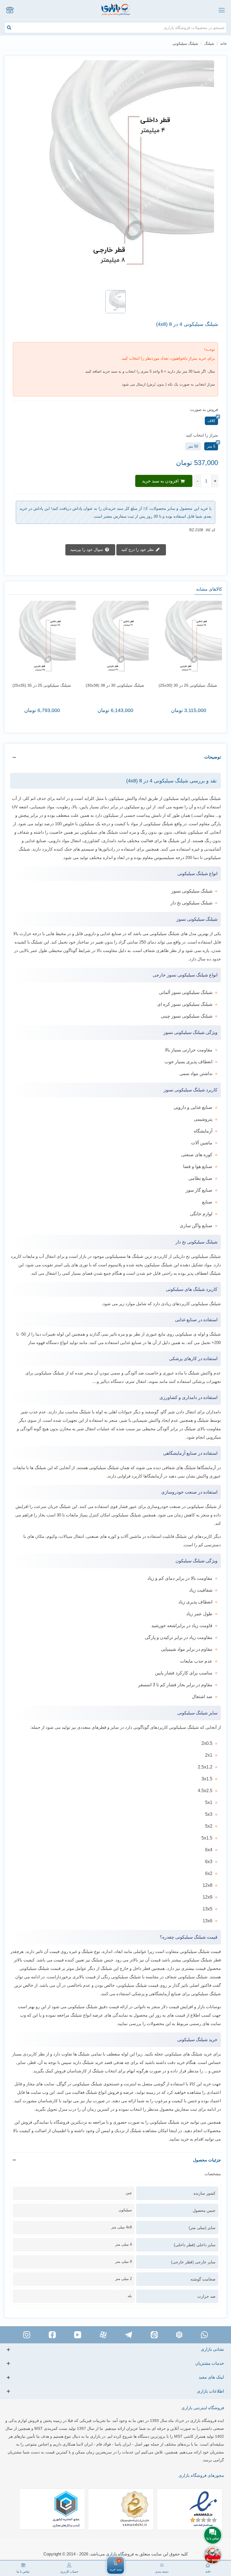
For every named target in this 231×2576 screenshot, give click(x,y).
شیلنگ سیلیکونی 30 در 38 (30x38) (115, 685)
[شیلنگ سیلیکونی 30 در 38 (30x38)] (115, 640)
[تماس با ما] (10, 10)
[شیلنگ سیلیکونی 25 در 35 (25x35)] (42, 640)
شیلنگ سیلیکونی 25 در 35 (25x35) (42, 685)
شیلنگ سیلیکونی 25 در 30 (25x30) (188, 685)
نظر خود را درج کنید (138, 549)
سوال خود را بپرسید (87, 549)
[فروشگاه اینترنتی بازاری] (116, 10)
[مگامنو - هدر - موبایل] (221, 10)
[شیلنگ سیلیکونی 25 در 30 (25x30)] (188, 640)
